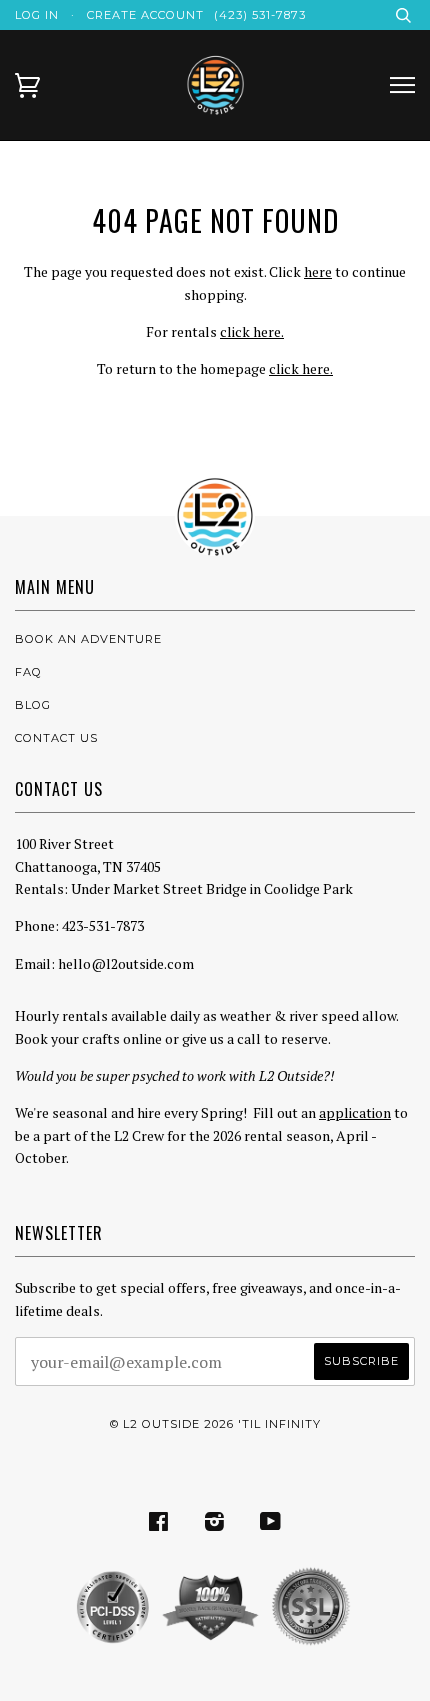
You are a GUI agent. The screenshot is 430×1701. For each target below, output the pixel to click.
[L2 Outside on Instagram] (215, 1525)
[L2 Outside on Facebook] (159, 1525)
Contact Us (56, 738)
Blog (33, 705)
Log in (37, 15)
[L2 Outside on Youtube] (271, 1525)
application (355, 1112)
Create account (145, 15)
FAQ (28, 672)
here (318, 271)
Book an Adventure (88, 639)
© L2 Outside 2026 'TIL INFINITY (215, 1424)
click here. (252, 331)
